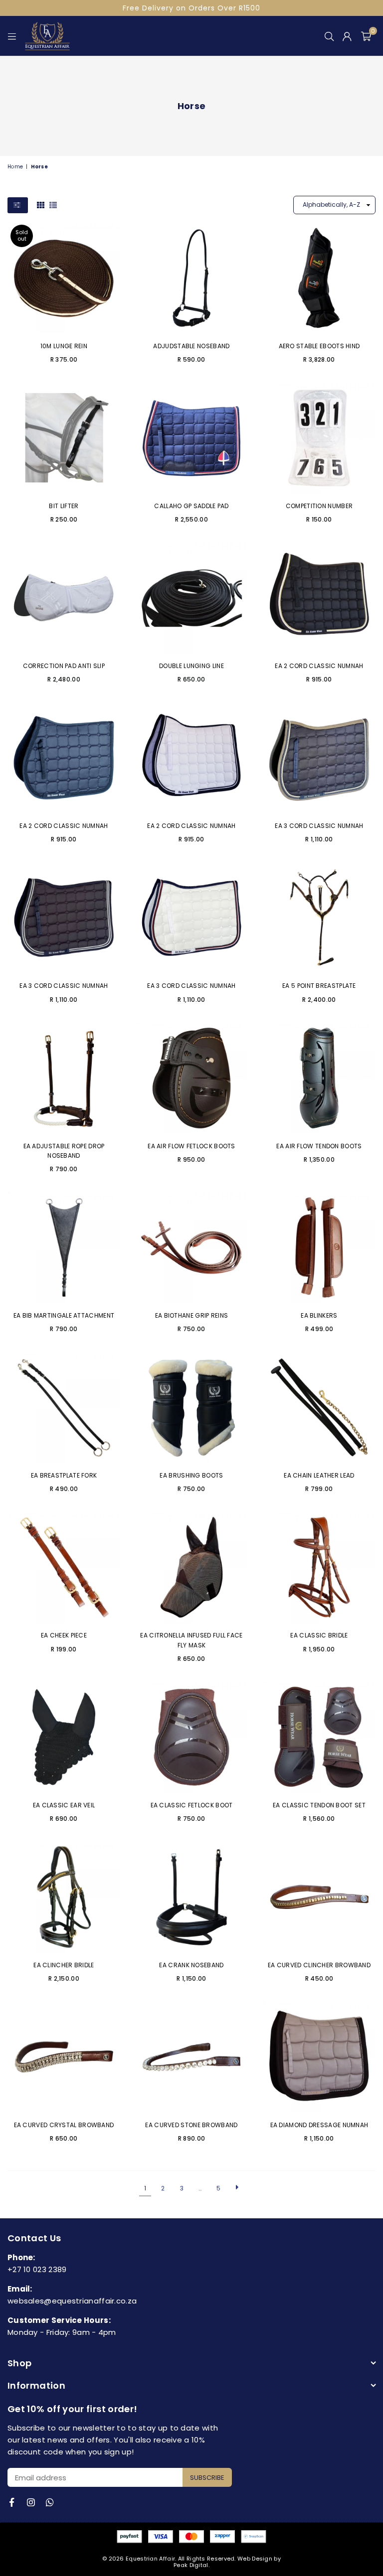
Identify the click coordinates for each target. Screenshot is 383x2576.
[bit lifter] (64, 438)
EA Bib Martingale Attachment (64, 1315)
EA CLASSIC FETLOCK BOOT (192, 1805)
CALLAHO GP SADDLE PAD (191, 506)
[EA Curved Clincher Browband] (319, 1897)
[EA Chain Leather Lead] (319, 1407)
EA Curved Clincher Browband (319, 1965)
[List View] (53, 205)
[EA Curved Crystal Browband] (64, 2057)
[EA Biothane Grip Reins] (191, 1247)
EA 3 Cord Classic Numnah (319, 826)
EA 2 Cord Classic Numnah (319, 666)
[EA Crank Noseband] (191, 1897)
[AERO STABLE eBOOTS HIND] (319, 278)
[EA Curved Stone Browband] (191, 2057)
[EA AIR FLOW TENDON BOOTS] (319, 1078)
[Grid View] (41, 205)
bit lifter (64, 506)
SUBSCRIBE (207, 2478)
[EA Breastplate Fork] (64, 1407)
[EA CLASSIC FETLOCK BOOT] (191, 1737)
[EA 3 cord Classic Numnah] (64, 918)
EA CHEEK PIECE (64, 1635)
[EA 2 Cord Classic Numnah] (319, 598)
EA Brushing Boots (191, 1475)
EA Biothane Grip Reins (192, 1315)
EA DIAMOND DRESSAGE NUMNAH (319, 2125)
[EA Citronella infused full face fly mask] (191, 1567)
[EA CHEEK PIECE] (64, 1567)
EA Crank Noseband (191, 1965)
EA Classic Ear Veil (64, 1805)
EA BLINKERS (319, 1315)
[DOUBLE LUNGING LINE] (191, 598)
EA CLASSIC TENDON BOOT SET (319, 1805)
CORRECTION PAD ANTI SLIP (64, 666)
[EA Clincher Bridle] (64, 1897)
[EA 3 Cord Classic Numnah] (319, 758)
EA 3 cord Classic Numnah (64, 986)
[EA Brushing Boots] (191, 1407)
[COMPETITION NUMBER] (319, 438)
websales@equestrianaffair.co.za (72, 2301)
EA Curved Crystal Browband (64, 2125)
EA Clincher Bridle (64, 1965)
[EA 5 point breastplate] (319, 918)
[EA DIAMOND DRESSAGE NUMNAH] (319, 2057)
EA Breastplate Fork (64, 1475)
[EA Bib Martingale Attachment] (64, 1247)
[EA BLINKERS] (319, 1247)
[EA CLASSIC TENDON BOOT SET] (319, 1737)
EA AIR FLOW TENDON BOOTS (319, 1146)
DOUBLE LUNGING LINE (191, 666)
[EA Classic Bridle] (319, 1567)
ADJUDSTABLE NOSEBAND (191, 346)
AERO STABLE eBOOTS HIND (319, 346)
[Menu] (12, 36)
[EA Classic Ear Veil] (64, 1737)
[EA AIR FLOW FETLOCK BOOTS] (191, 1078)
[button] (366, 36)
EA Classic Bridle (319, 1635)
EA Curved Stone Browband (191, 2125)
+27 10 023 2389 (37, 2269)
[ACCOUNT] (347, 36)
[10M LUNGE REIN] (64, 278)
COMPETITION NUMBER (319, 506)
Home (15, 167)
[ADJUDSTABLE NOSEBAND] (191, 278)
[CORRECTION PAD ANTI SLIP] (64, 598)
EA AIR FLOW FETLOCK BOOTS (191, 1146)
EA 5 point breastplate (319, 986)
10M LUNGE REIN (64, 346)
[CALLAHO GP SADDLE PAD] (191, 438)
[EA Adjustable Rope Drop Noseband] (64, 1078)
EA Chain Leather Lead (319, 1475)
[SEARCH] (329, 36)
